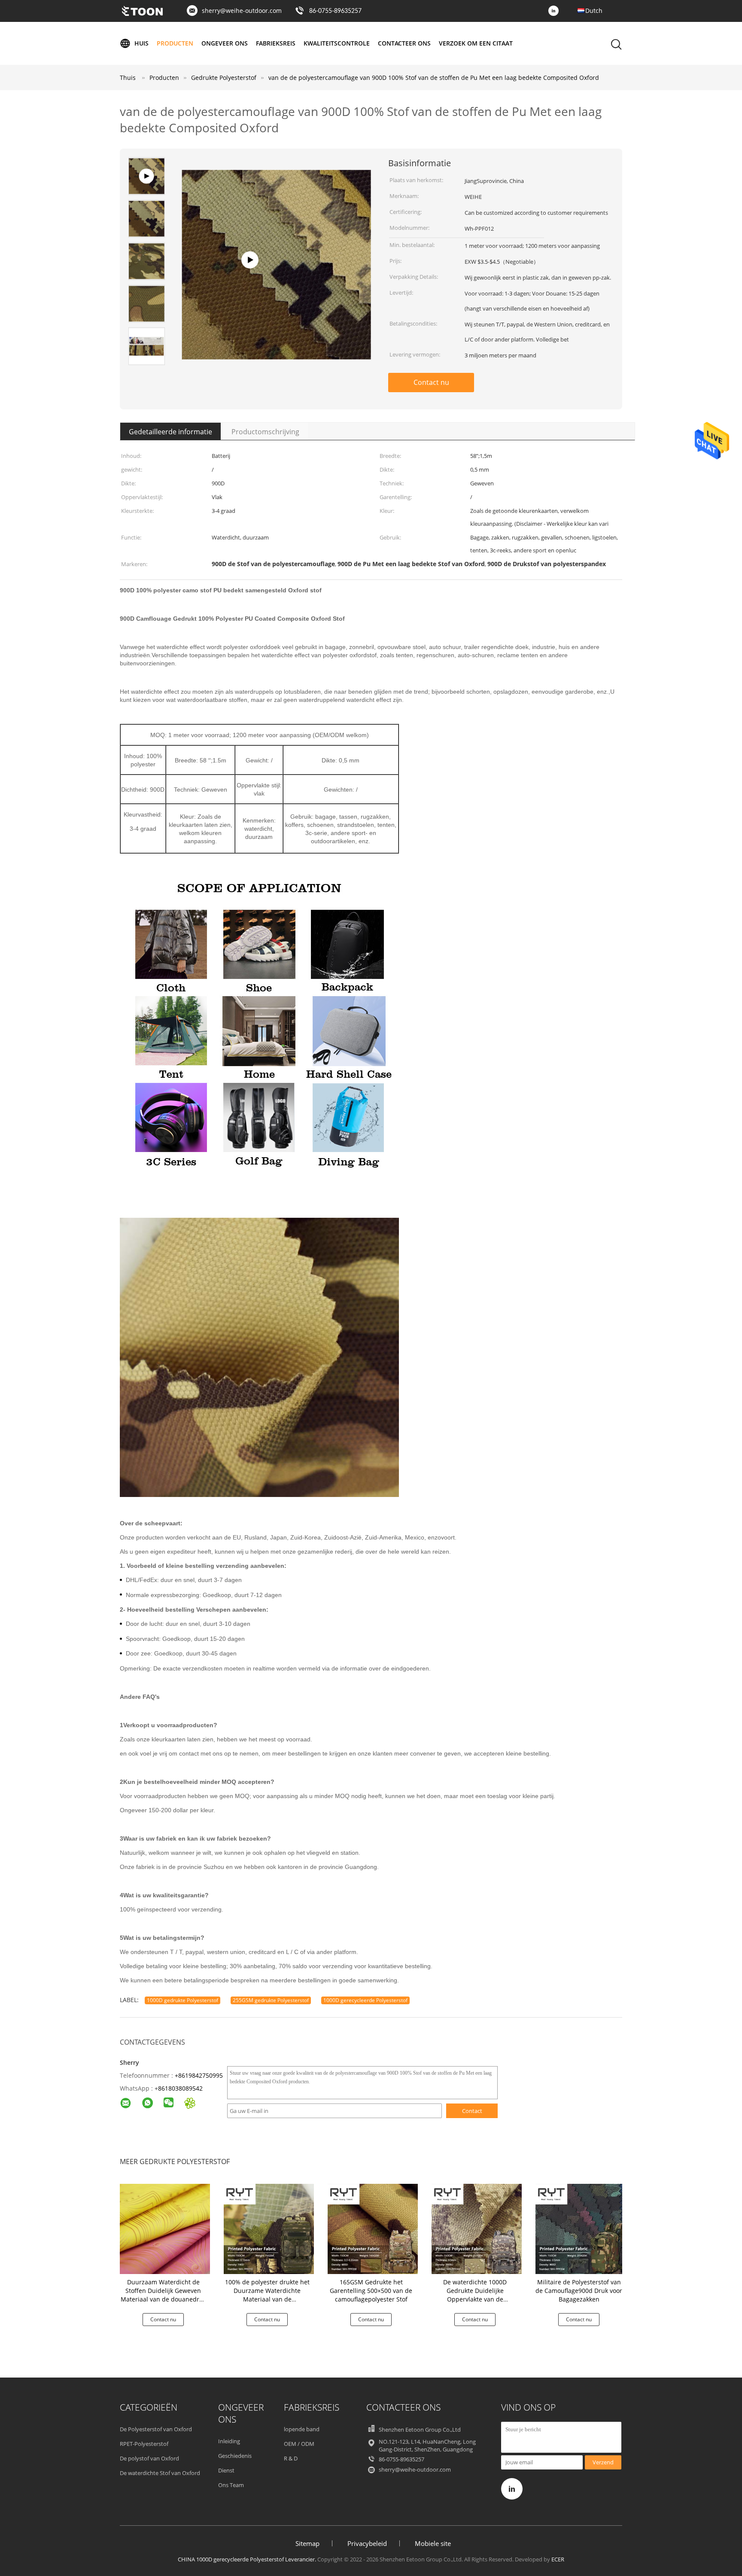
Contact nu (431, 382)
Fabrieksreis (276, 43)
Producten (175, 43)
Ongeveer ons (225, 43)
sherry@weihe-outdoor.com (242, 11)
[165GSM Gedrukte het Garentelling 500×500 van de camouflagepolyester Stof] (373, 2228)
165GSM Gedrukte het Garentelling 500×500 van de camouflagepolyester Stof (371, 2291)
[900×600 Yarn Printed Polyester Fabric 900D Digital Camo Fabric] (276, 344)
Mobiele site (433, 2543)
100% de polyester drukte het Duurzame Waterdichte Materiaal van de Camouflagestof (267, 2295)
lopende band (302, 2429)
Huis (141, 43)
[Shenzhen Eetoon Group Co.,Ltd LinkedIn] (556, 11)
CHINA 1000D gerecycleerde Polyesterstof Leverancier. (248, 2559)
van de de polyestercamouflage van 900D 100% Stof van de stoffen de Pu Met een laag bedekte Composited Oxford (434, 78)
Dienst (226, 2470)
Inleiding (229, 2441)
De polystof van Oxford (149, 2458)
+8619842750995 (199, 2075)
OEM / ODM (299, 2444)
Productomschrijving (265, 432)
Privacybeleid (367, 2543)
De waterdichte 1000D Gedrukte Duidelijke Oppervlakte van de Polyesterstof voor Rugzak (475, 2295)
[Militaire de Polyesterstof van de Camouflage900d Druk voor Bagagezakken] (581, 2228)
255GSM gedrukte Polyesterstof (271, 2000)
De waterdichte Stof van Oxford (160, 2473)
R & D (291, 2458)
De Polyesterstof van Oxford (156, 2429)
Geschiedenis (235, 2456)
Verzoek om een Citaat (476, 43)
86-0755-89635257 (335, 11)
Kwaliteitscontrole (337, 43)
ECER (558, 2559)
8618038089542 (180, 2088)
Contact (472, 2111)
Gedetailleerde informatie (170, 432)
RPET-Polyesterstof (144, 2444)
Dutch (594, 11)
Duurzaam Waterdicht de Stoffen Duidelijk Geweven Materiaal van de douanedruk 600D (163, 2295)
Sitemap (307, 2543)
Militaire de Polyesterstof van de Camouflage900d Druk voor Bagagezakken (579, 2291)
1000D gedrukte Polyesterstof (182, 2000)
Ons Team (231, 2485)
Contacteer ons (404, 43)
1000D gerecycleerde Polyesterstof (365, 2000)
